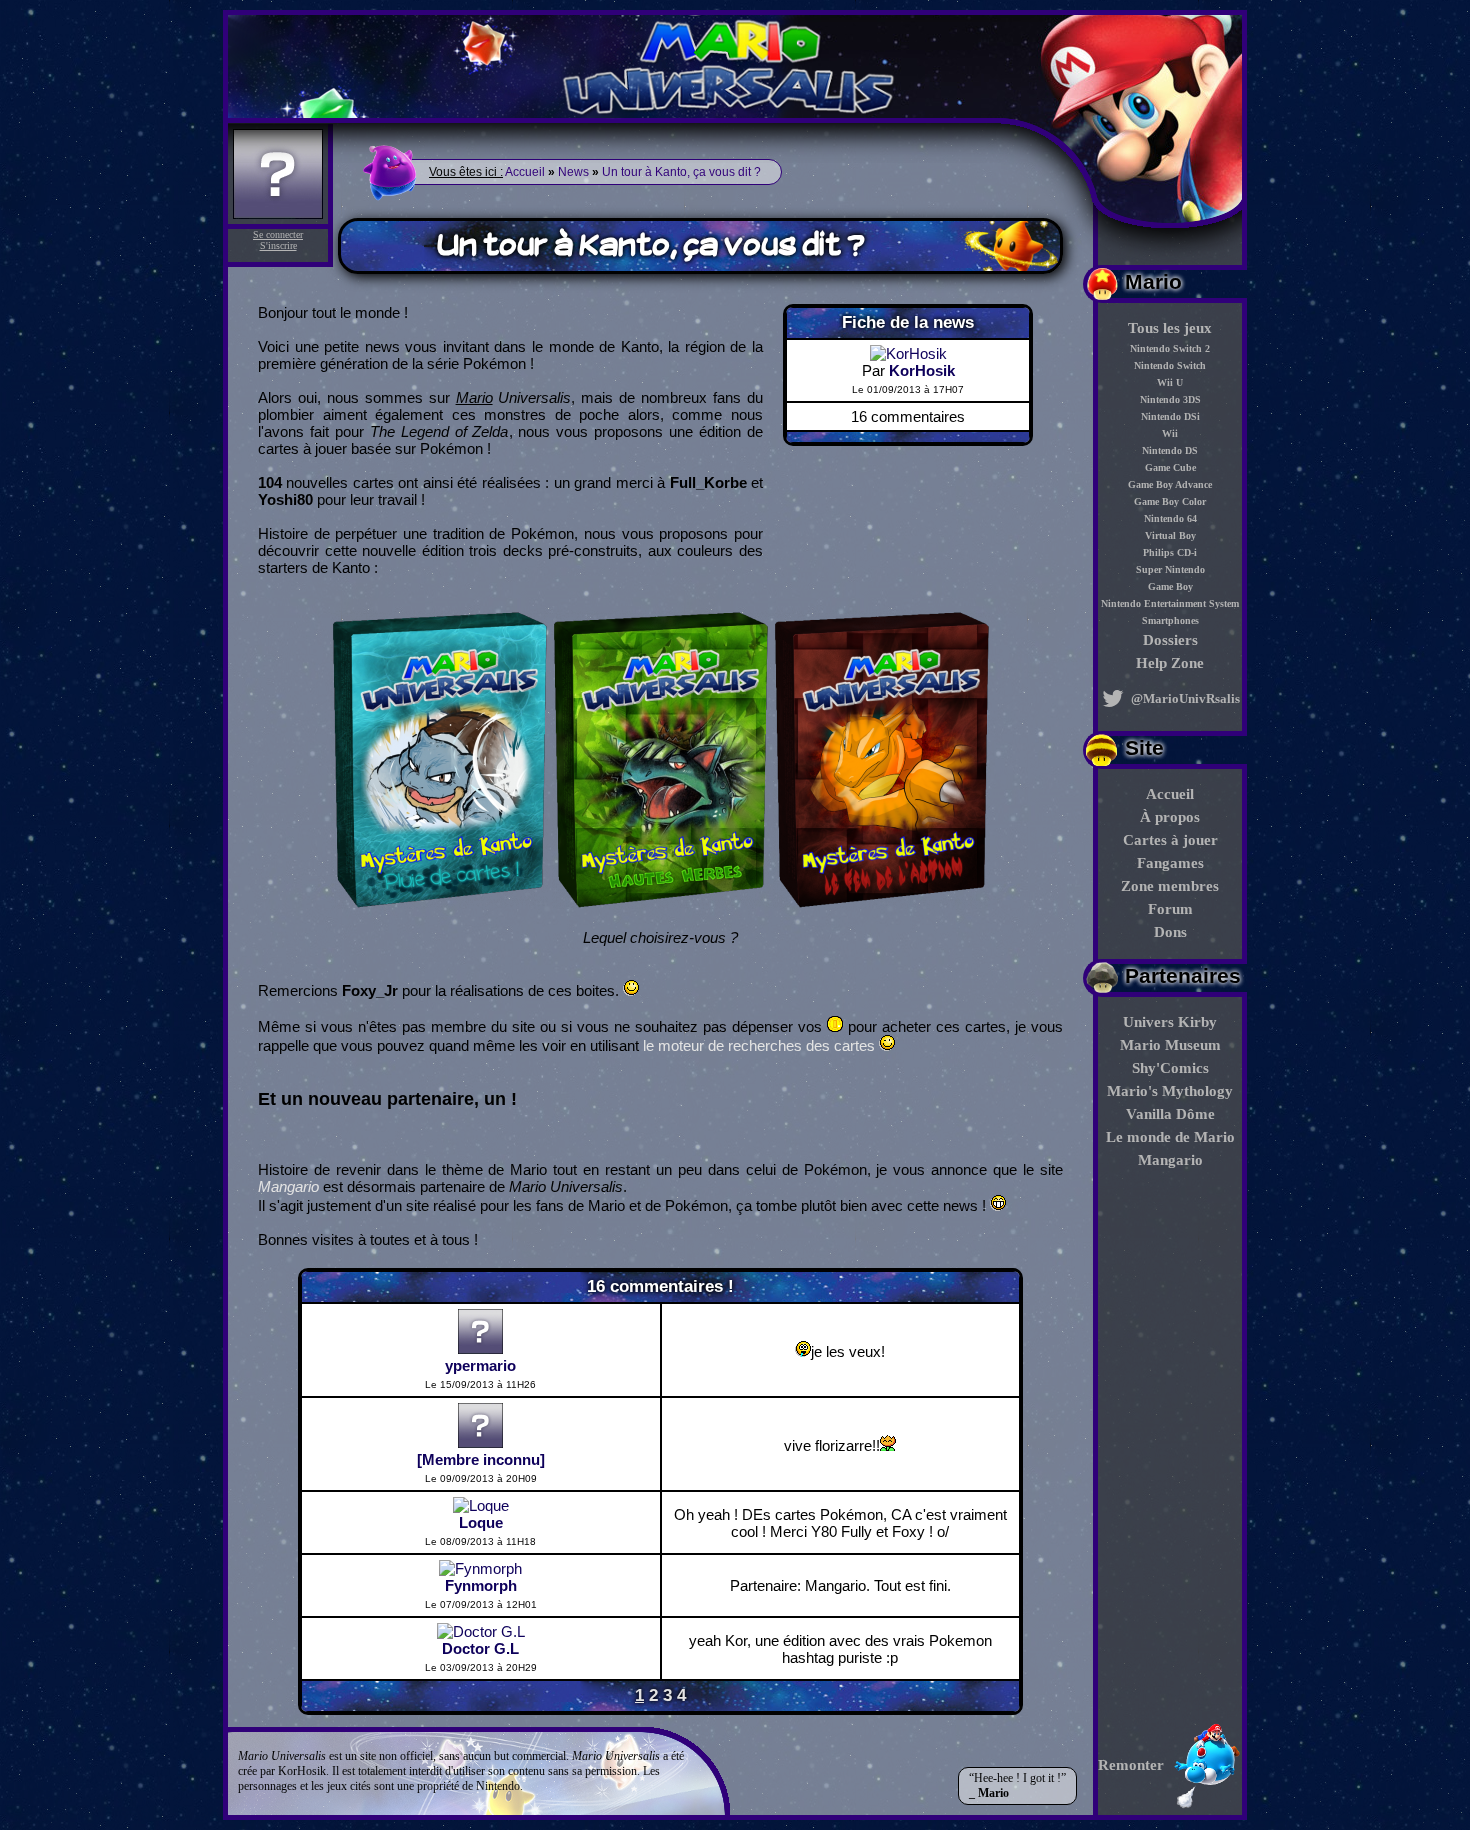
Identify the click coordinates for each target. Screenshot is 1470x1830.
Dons (1170, 932)
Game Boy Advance (1170, 484)
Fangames (1170, 863)
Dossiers (1170, 640)
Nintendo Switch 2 (1170, 348)
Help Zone (1170, 663)
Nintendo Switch (1170, 365)
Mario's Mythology (1170, 1091)
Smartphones (1170, 620)
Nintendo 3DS (1170, 399)
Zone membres (1170, 886)
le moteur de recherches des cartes (759, 1045)
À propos (1170, 817)
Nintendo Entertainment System (1170, 603)
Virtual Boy (1170, 535)
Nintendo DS (1170, 450)
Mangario (1170, 1160)
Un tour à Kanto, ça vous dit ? (681, 172)
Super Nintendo (1170, 569)
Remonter (1131, 1765)
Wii (1170, 433)
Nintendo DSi (1170, 416)
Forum (1170, 909)
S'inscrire (278, 245)
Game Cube (1170, 467)
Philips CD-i (1170, 552)
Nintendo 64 (1170, 518)
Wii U (1170, 382)
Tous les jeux (1170, 328)
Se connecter (278, 234)
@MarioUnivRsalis (1184, 698)
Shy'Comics (1170, 1068)
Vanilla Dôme (1170, 1114)
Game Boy (1170, 586)
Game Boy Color (1170, 501)
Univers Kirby (1170, 1022)
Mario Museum (1170, 1045)
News (573, 172)
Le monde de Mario (1170, 1137)
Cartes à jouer (1170, 840)
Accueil (1170, 794)
